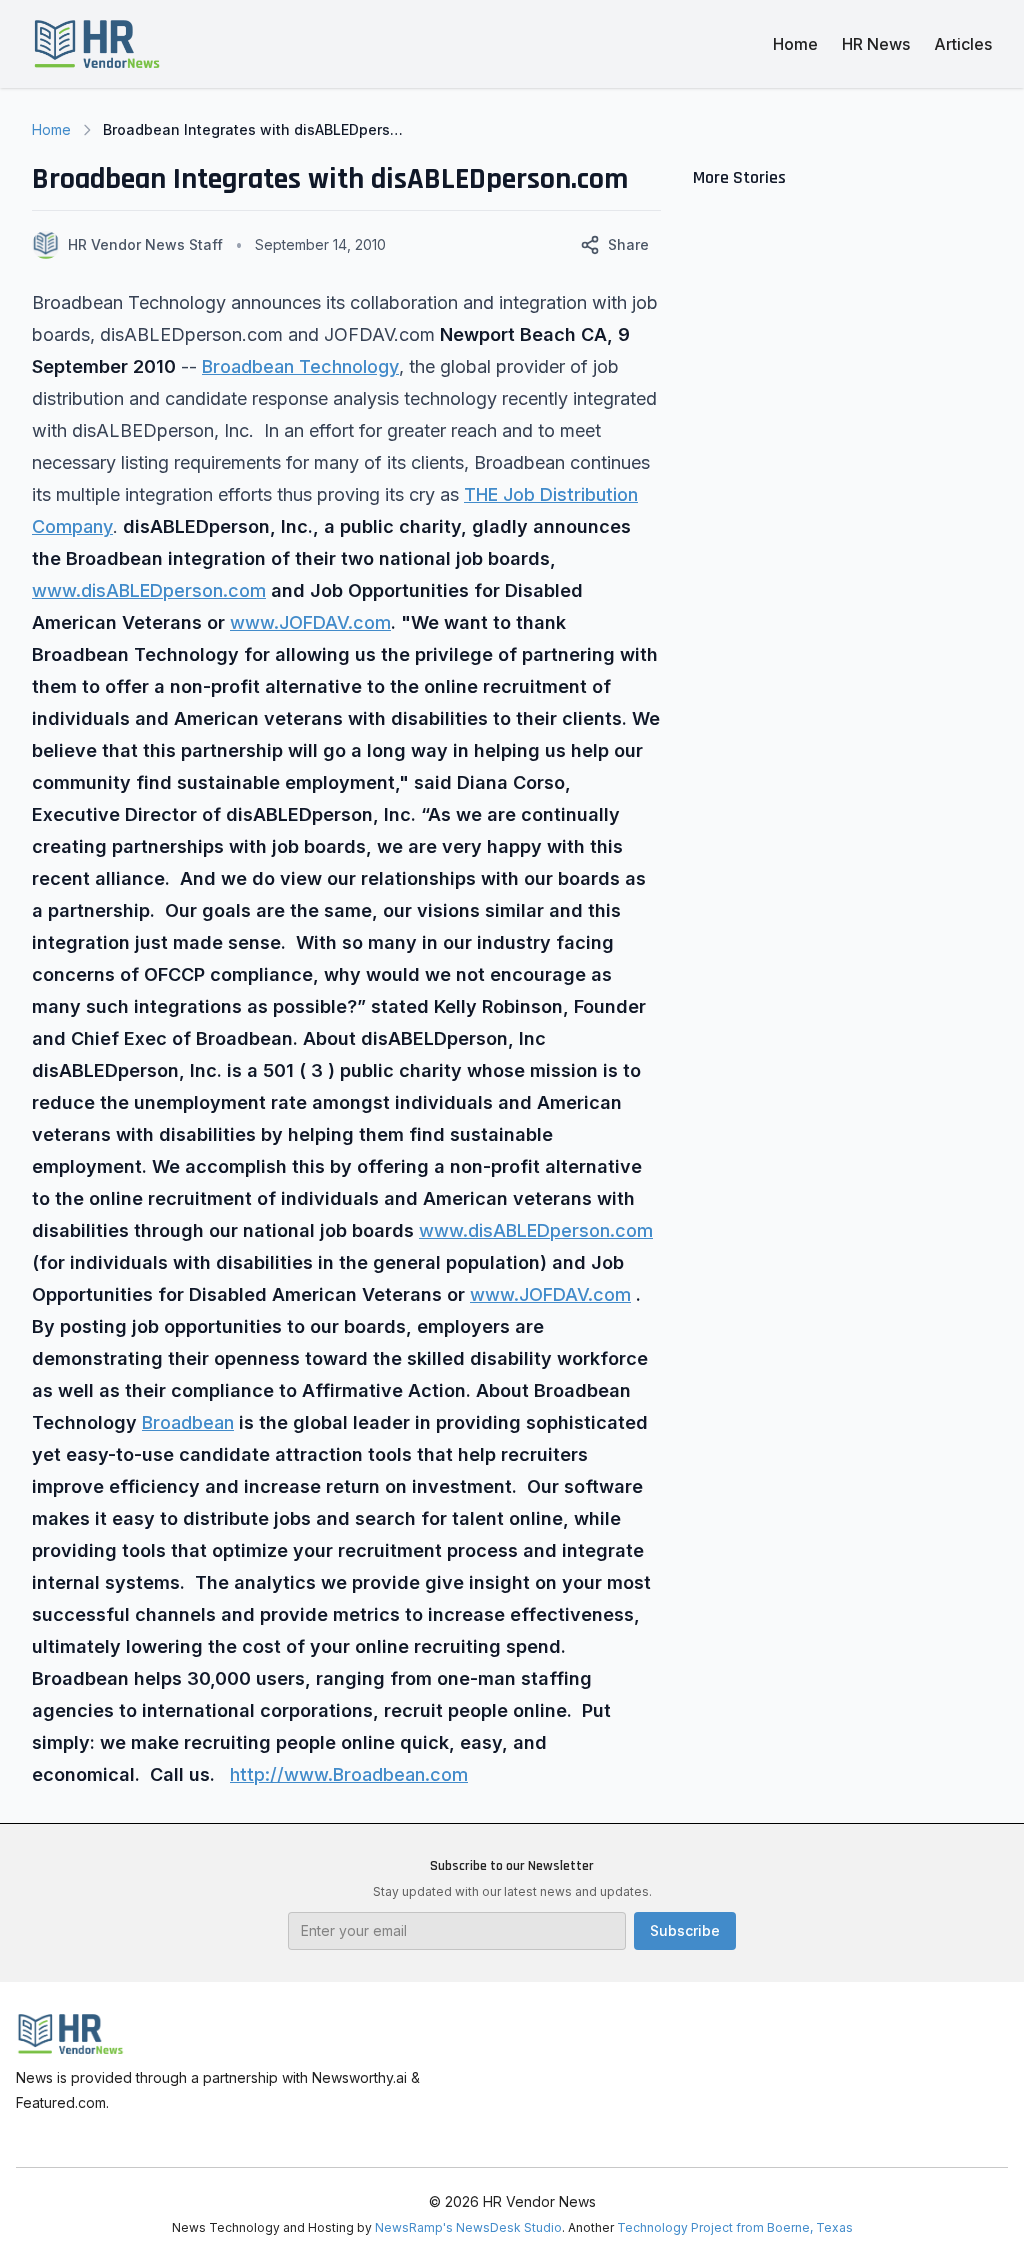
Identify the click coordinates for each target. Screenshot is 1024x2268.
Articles (963, 44)
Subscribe (685, 1930)
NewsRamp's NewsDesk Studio (468, 2227)
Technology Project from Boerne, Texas (735, 2227)
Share (628, 244)
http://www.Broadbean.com (349, 1774)
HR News (876, 44)
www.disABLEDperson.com (149, 590)
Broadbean (188, 1422)
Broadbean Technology (300, 366)
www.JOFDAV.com (310, 622)
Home (795, 44)
